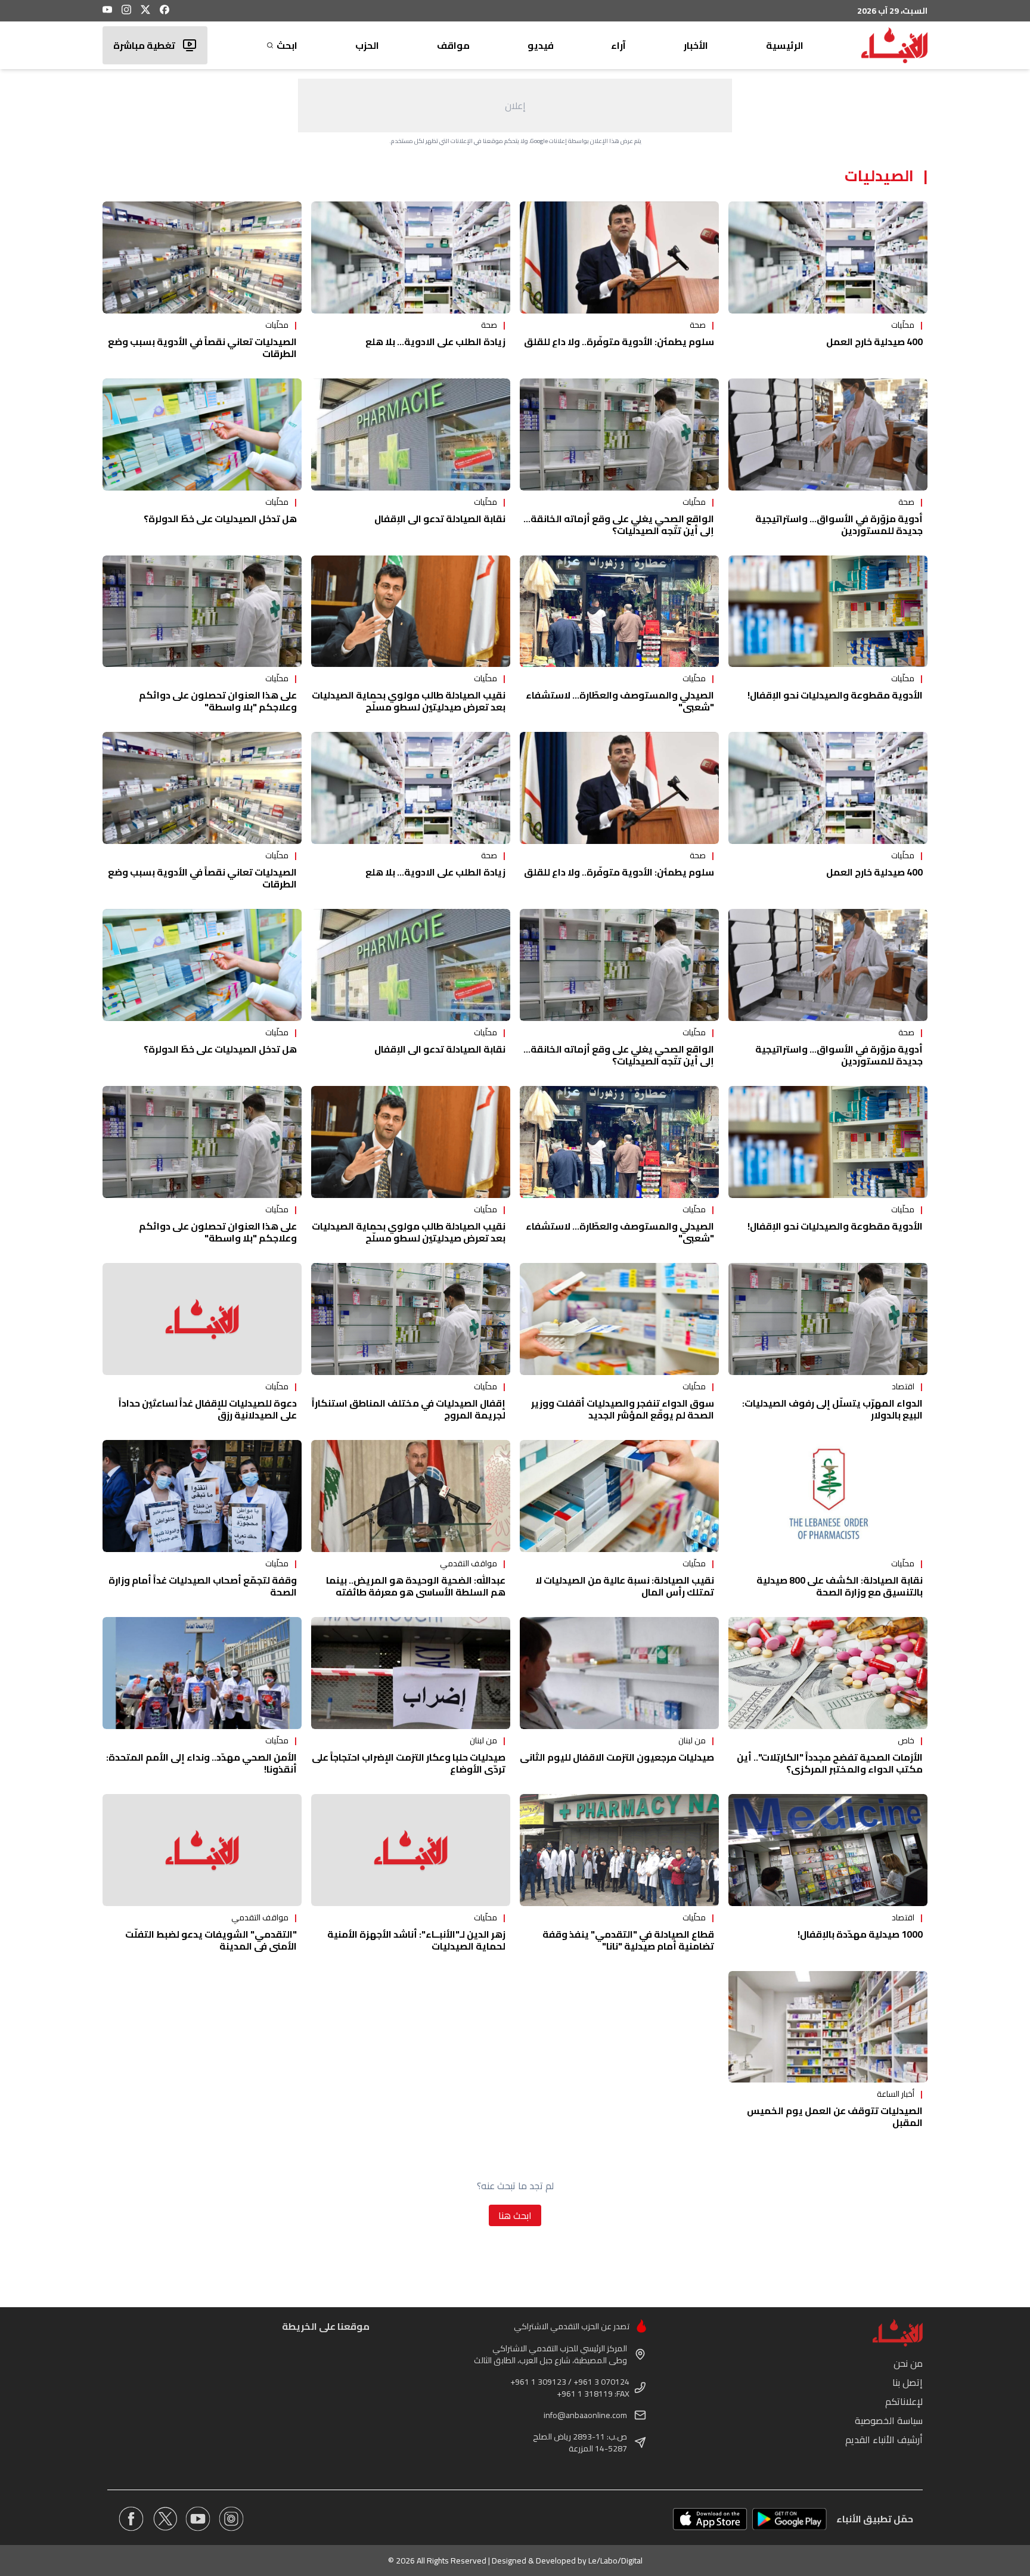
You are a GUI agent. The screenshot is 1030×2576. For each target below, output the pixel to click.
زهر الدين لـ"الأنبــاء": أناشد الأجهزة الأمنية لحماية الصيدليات (416, 1940)
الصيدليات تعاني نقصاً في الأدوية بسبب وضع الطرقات (202, 347)
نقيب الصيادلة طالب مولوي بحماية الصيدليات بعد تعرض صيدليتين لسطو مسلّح (409, 701)
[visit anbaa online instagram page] (231, 2519)
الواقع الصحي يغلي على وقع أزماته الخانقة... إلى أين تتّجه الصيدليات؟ (619, 524)
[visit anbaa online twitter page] (165, 2519)
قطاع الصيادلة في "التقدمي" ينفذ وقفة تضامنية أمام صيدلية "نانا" (628, 1940)
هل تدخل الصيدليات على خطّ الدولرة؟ (220, 519)
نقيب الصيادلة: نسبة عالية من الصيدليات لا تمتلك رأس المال (625, 1586)
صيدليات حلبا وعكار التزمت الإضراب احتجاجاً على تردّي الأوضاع (409, 1763)
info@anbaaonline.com (585, 2415)
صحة (698, 325)
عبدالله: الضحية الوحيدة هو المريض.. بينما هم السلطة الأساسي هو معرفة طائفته (416, 1586)
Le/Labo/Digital (615, 2561)
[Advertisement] (515, 105)
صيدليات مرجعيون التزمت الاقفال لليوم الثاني (617, 1757)
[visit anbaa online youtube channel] (198, 2519)
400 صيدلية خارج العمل (874, 342)
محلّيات (903, 325)
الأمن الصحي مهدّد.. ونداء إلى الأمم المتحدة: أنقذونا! (201, 1763)
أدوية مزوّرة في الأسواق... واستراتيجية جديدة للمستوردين (839, 524)
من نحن (908, 2363)
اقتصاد (903, 1386)
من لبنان (692, 1740)
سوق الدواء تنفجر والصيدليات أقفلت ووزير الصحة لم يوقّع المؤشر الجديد (623, 1409)
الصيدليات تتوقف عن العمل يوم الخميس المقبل (835, 2116)
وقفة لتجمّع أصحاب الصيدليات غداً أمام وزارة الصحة (203, 1586)
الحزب (367, 45)
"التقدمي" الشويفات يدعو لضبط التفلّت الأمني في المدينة (211, 1940)
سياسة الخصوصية (889, 2420)
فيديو (541, 45)
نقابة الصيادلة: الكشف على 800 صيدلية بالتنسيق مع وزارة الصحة (840, 1586)
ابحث (287, 45)
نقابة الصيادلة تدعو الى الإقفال (440, 519)
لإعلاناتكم (904, 2401)
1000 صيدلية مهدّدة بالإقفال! (860, 1934)
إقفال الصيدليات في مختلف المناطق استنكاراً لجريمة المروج (409, 1409)
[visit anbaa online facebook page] (131, 2519)
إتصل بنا (908, 2382)
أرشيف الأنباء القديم (884, 2440)
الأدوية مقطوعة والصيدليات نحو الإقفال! (835, 695)
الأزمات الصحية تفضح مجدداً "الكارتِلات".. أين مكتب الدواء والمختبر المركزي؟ (830, 1763)
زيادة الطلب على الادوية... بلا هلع (435, 342)
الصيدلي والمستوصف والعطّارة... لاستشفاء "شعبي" (620, 701)
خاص (906, 1740)
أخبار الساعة (896, 2094)
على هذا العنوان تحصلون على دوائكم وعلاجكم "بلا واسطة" (218, 701)
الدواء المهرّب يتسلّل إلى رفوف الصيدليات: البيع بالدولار (832, 1409)
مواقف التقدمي (469, 1563)
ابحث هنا (515, 2215)
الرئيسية (785, 45)
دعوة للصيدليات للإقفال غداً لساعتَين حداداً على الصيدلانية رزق (208, 1409)
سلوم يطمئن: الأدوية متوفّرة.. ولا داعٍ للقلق (619, 342)
